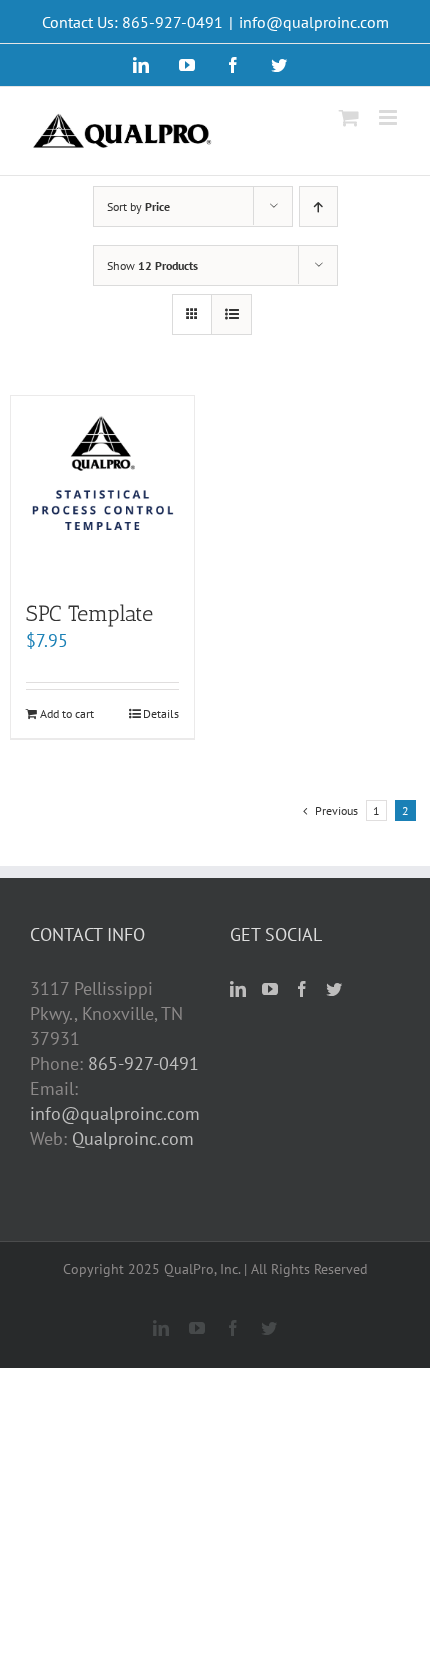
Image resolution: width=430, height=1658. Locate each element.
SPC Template (89, 613)
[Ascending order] (318, 206)
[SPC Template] (102, 487)
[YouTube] (270, 989)
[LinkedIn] (238, 989)
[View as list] (231, 314)
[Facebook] (302, 989)
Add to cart (67, 713)
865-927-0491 (143, 1063)
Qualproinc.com (133, 1138)
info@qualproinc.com (314, 22)
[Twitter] (334, 989)
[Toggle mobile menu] (389, 117)
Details (161, 713)
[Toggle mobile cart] (349, 117)
